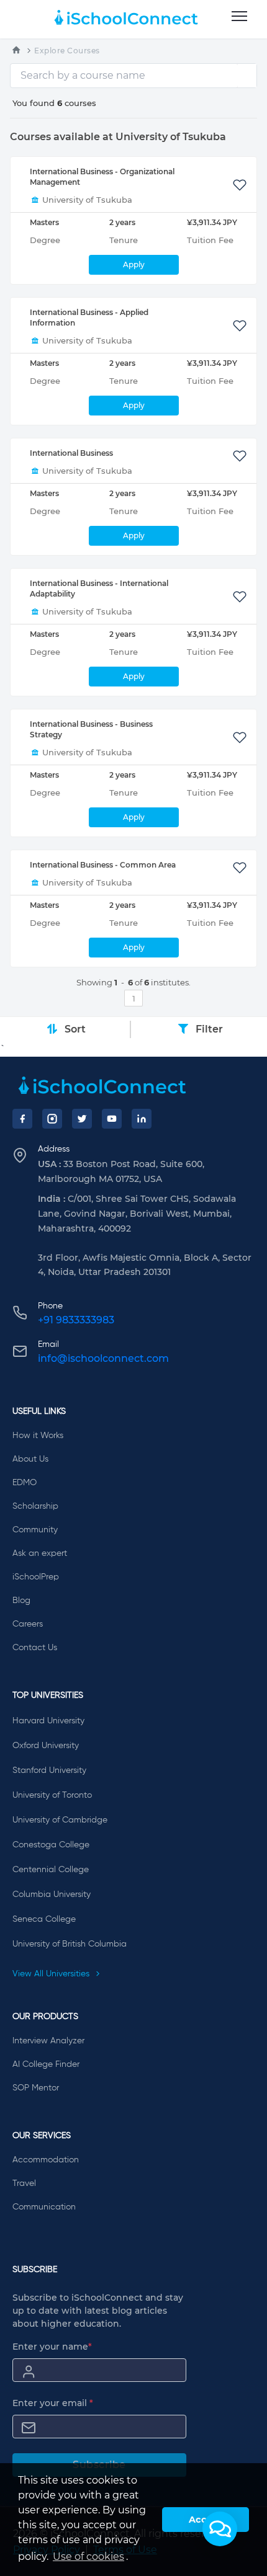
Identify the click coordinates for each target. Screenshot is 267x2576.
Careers (28, 1624)
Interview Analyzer (48, 2041)
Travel (24, 2183)
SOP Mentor (36, 2088)
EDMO (25, 1483)
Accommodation (46, 2160)
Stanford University (49, 1770)
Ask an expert (40, 1553)
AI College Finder (46, 2064)
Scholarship (35, 1506)
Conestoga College (51, 1845)
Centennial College (51, 1870)
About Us (30, 1459)
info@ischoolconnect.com (103, 1358)
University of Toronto (52, 1795)
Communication (44, 2207)
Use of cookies (88, 2556)
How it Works (38, 1436)
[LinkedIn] (142, 1119)
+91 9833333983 (76, 1320)
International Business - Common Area (103, 865)
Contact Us (35, 1648)
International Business (71, 453)
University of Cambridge (60, 1820)
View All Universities (52, 1974)
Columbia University (52, 1894)
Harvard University (48, 1721)
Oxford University (46, 1746)
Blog (21, 1601)
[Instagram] (52, 1119)
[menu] (239, 17)
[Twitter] (82, 1119)
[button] (220, 2529)
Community (35, 1530)
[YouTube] (112, 1119)
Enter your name (52, 2347)
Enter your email (53, 2403)
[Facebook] (22, 1119)
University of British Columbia (70, 1944)
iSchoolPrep (36, 1577)
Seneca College (44, 1919)
